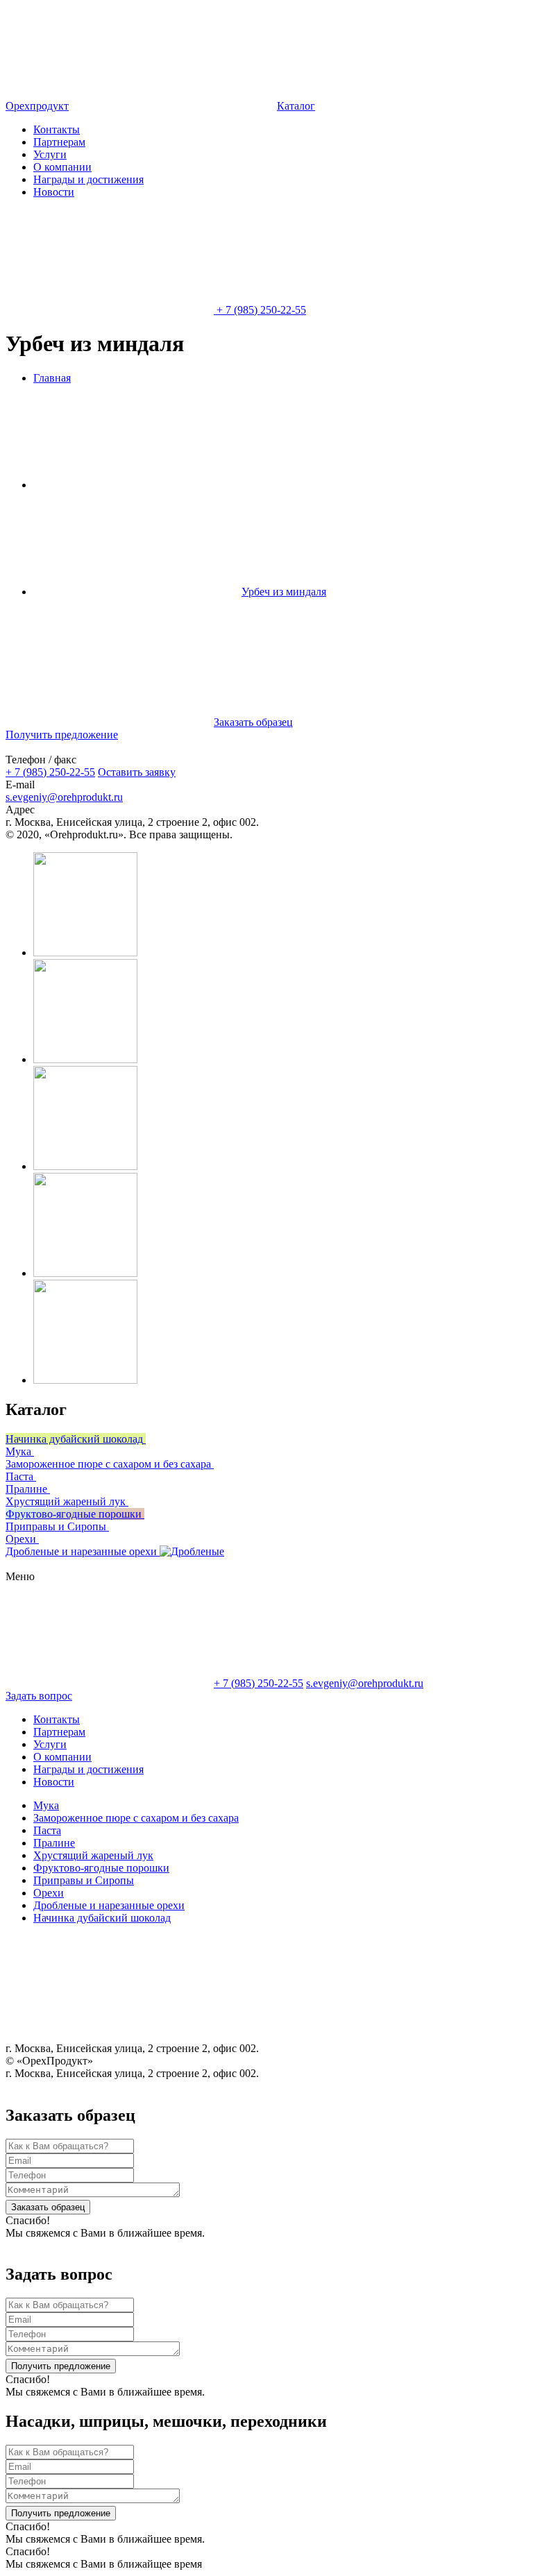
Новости (54, 192)
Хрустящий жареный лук (93, 1855)
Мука (46, 1805)
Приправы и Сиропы (84, 1880)
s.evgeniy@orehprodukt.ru (64, 797)
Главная (52, 378)
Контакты (57, 129)
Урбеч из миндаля (284, 592)
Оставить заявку (137, 772)
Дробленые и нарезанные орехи (109, 1905)
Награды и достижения (88, 179)
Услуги (50, 154)
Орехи (49, 1893)
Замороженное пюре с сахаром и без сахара (136, 1818)
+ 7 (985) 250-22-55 (50, 772)
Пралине (54, 1843)
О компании (62, 167)
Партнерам (59, 142)
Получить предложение (61, 2366)
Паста (47, 1830)
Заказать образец (48, 2207)
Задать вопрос (39, 1696)
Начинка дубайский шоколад (102, 1918)
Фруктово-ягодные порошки (101, 1868)
